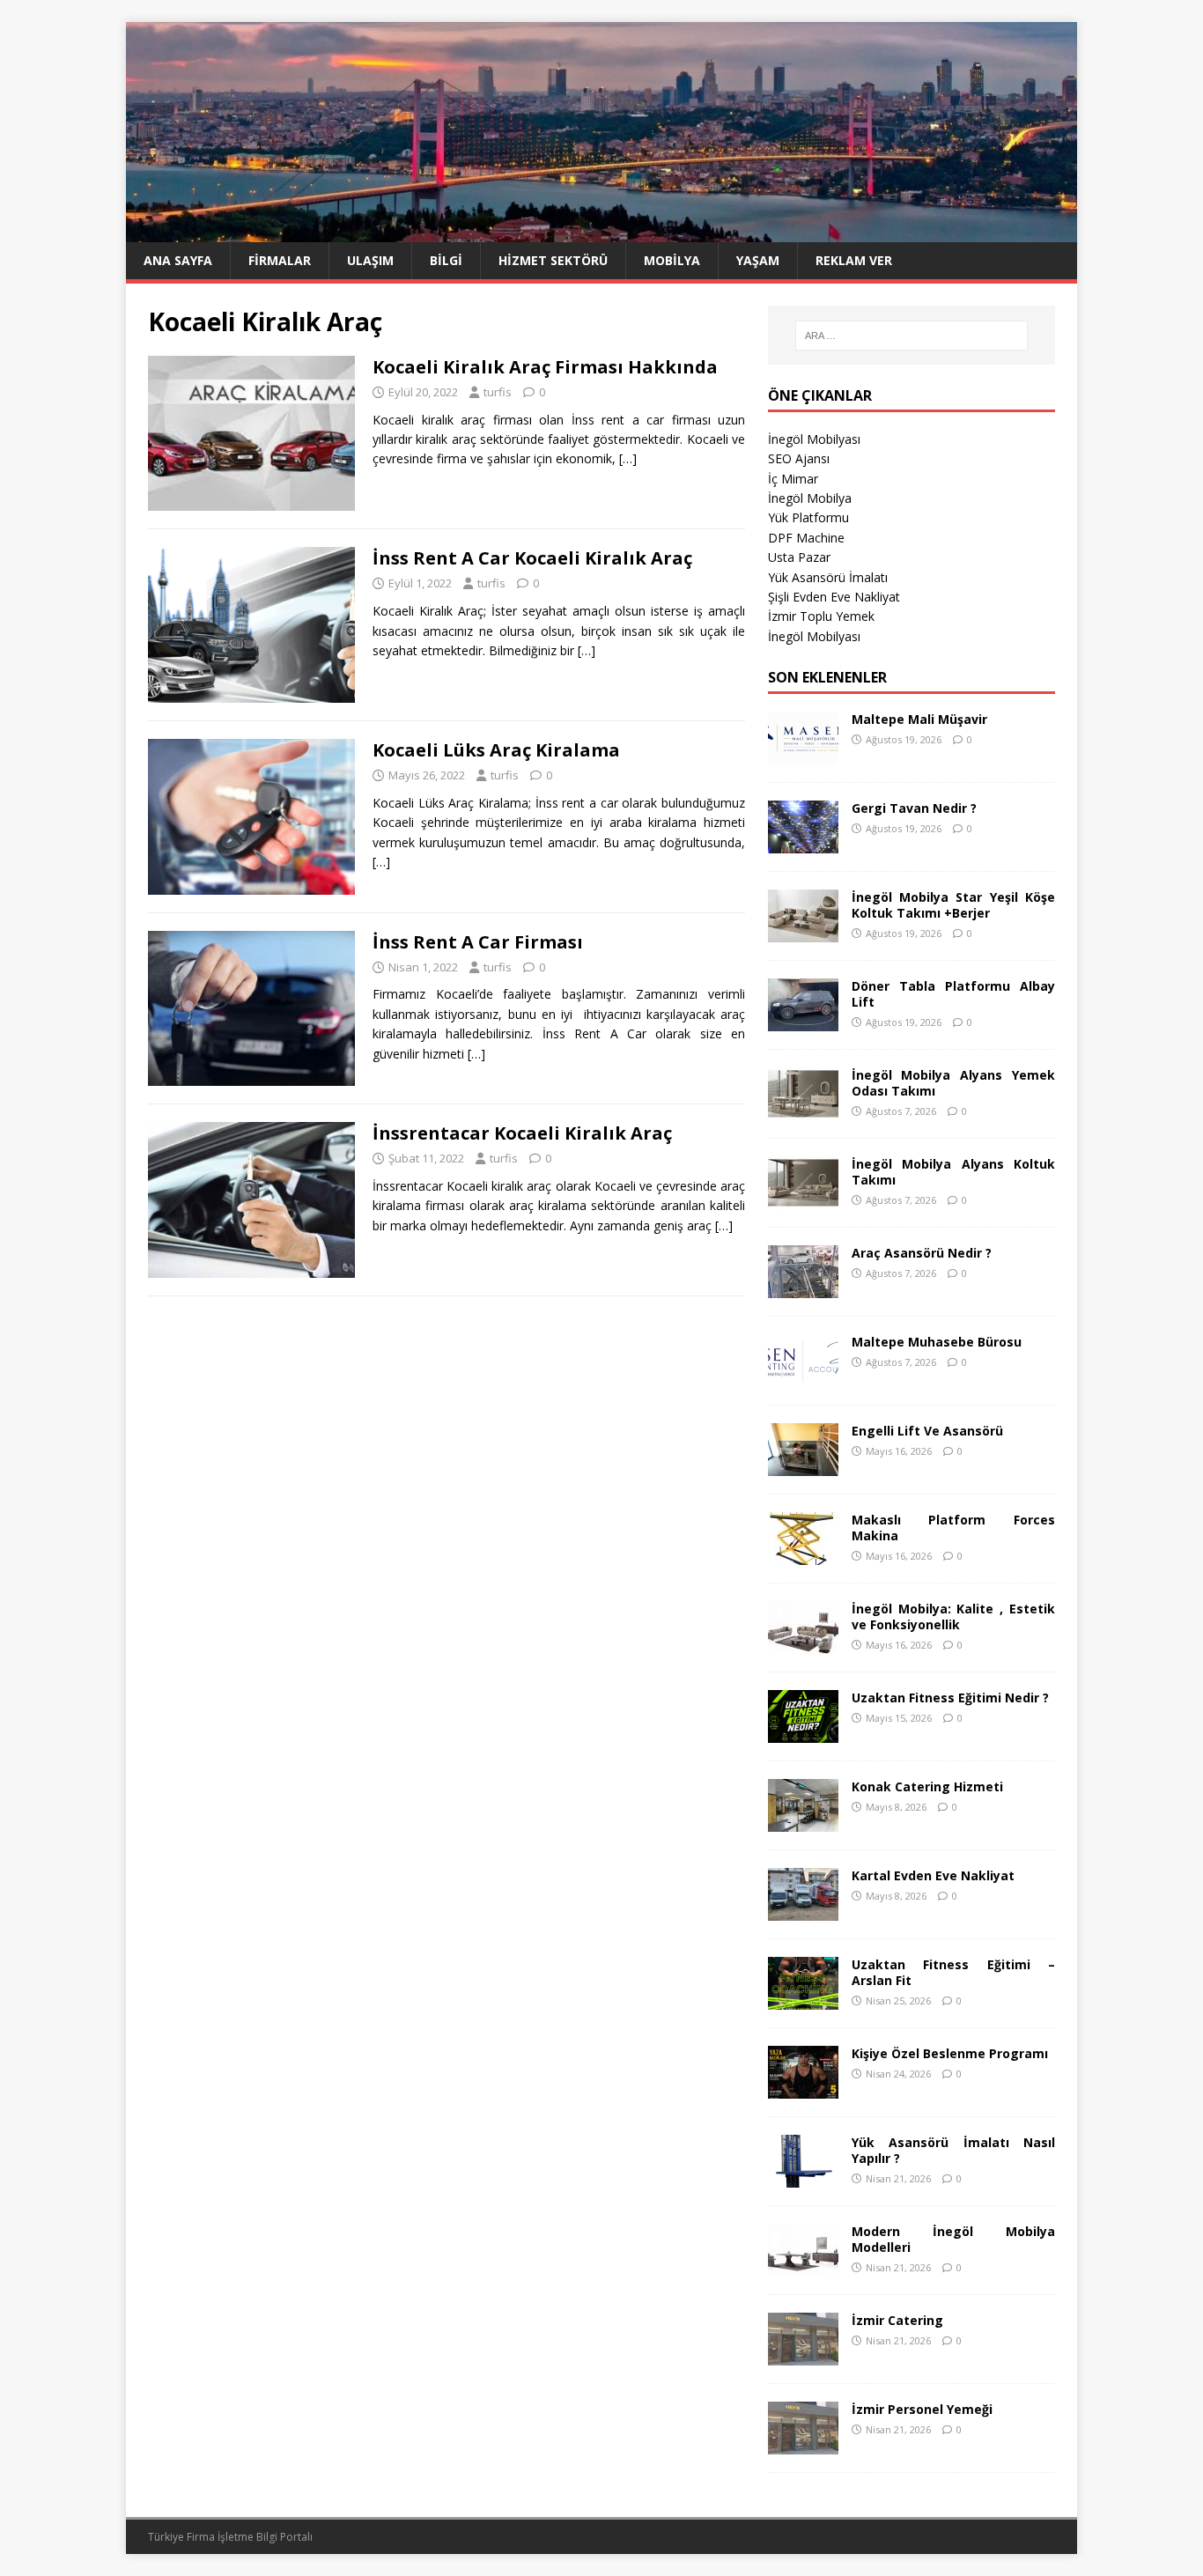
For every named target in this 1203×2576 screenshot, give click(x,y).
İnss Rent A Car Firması (478, 942)
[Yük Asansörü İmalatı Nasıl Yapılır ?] (803, 2177)
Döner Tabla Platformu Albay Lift (953, 994)
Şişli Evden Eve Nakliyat (834, 597)
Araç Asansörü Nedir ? (922, 1253)
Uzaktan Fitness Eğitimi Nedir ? (950, 1698)
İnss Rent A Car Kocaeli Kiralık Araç (532, 558)
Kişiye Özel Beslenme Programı (950, 2053)
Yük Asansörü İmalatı (828, 577)
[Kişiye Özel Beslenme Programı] (803, 2088)
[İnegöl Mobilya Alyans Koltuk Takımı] (803, 1198)
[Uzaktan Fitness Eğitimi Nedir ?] (803, 1732)
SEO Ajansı (799, 458)
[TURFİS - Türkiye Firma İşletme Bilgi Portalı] (601, 232)
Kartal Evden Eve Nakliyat (933, 1875)
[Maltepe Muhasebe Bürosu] (803, 1376)
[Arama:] (911, 336)
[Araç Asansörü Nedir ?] (803, 1287)
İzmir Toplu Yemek (821, 616)
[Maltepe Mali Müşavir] (803, 753)
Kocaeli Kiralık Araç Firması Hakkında (545, 367)
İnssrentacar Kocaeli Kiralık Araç (522, 1133)
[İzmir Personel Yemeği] (803, 2443)
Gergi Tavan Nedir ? (914, 808)
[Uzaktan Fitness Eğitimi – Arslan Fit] (803, 1999)
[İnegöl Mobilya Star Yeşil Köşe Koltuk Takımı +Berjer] (803, 931)
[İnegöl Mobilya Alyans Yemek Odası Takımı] (803, 1109)
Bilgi (446, 260)
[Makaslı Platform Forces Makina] (803, 1554)
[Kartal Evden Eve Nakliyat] (803, 1910)
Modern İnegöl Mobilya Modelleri (953, 2239)
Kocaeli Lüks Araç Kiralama (496, 750)
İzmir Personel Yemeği (922, 2409)
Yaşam (758, 260)
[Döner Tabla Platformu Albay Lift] (803, 1020)
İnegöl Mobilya (810, 498)
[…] (628, 458)
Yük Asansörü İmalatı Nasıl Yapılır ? (953, 2150)
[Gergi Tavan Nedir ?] (803, 842)
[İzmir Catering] (803, 2355)
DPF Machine (806, 538)
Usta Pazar (799, 557)
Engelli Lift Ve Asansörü (927, 1431)
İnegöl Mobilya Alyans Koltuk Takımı (953, 1172)
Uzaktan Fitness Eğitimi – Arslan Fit (953, 1972)
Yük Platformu (808, 517)
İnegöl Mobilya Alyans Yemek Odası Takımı (953, 1083)
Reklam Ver (854, 260)
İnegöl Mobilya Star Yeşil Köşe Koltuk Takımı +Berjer (953, 905)
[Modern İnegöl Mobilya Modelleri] (803, 2266)
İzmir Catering (897, 2320)
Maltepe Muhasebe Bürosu (937, 1342)
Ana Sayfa (178, 260)
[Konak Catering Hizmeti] (803, 1821)
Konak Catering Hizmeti (927, 1786)
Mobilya (672, 260)
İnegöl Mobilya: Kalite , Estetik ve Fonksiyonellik (953, 1616)
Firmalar (280, 260)
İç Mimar (793, 479)
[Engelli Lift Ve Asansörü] (803, 1465)
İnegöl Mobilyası (814, 439)
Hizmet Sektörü (553, 260)
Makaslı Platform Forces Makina (953, 1528)
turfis (498, 392)
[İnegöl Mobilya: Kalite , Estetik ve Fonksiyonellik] (803, 1643)
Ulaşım (370, 260)
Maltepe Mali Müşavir (919, 719)
